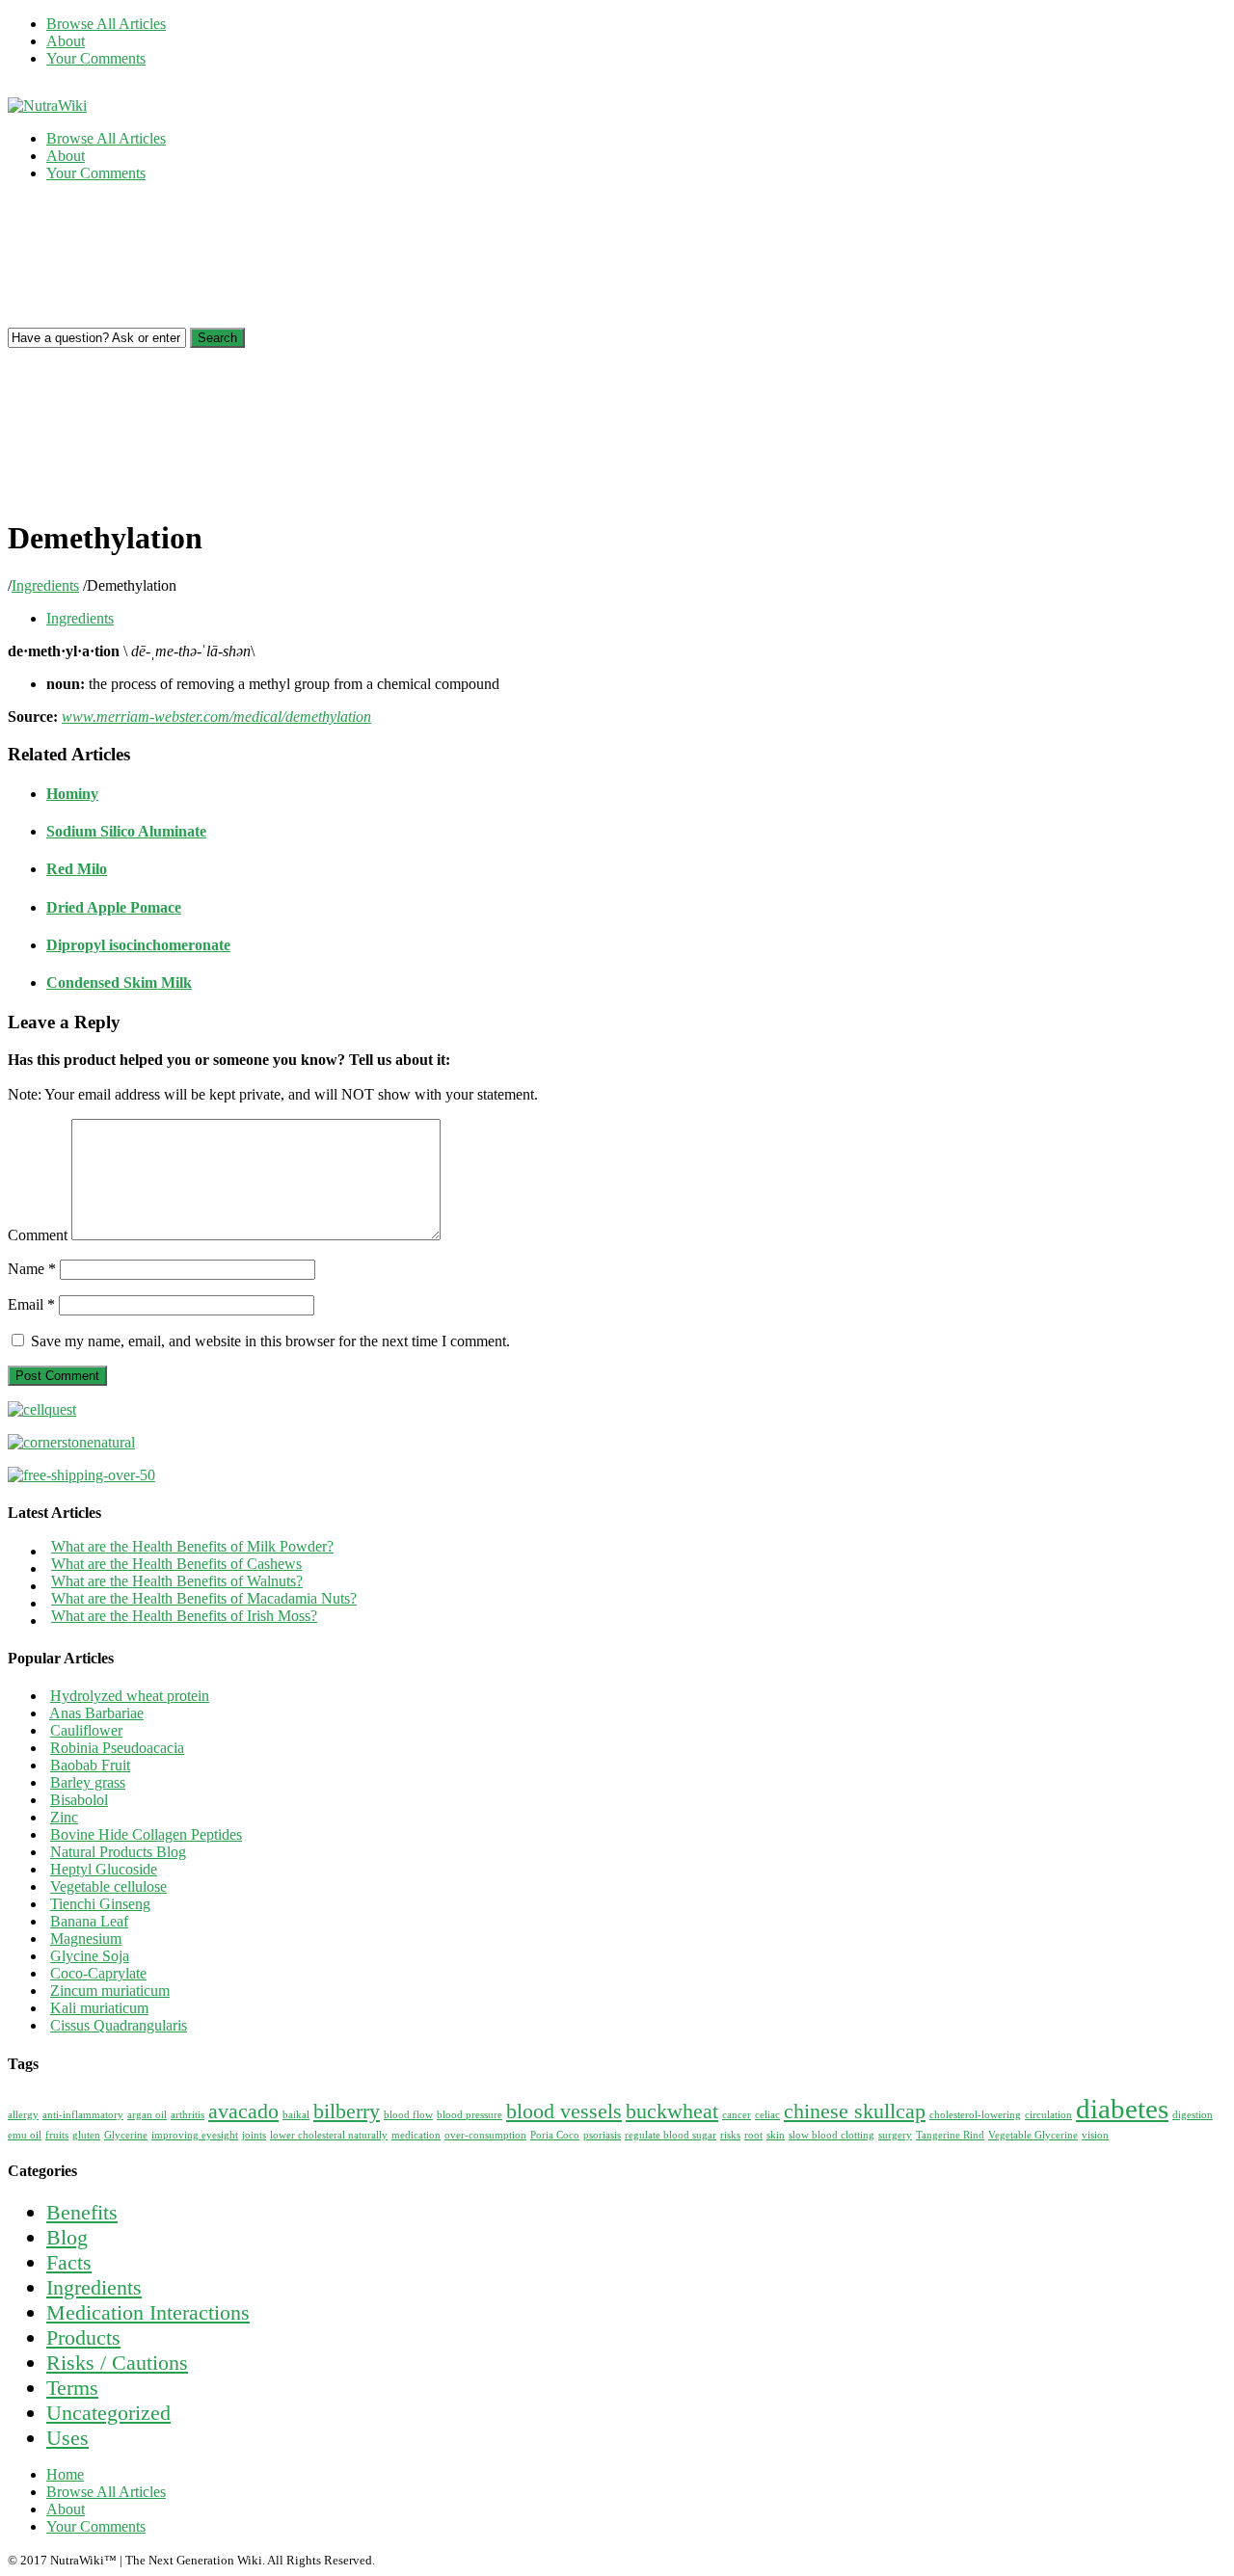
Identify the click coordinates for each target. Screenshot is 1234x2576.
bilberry (347, 2111)
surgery (895, 2135)
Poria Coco (555, 2135)
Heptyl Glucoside (104, 1869)
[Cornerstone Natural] (71, 1442)
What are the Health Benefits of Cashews (176, 1564)
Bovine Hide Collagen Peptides (146, 1834)
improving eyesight (195, 2135)
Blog (67, 2237)
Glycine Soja (90, 1956)
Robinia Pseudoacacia (117, 1748)
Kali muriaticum (99, 2008)
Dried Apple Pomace (114, 907)
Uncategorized (108, 2413)
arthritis (188, 2115)
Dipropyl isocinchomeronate (138, 945)
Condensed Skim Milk (119, 983)
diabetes (1122, 2109)
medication (416, 2135)
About (66, 41)
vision (1095, 2135)
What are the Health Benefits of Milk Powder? (192, 1546)
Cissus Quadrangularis (119, 2025)
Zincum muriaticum (110, 1991)
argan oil (147, 2115)
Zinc (64, 1817)
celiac (767, 2115)
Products (83, 2337)
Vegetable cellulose (108, 1886)
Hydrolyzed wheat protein (130, 1696)
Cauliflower (86, 1730)
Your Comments (96, 58)
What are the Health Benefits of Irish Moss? (184, 1616)
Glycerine (126, 2135)
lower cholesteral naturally (329, 2135)
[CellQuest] (42, 1409)
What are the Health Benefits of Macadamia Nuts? (204, 1598)
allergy (23, 2115)
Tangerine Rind (950, 2135)
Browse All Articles (106, 24)
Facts (69, 2262)
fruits (57, 2135)
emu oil (25, 2135)
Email (31, 1304)
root (753, 2135)
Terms (72, 2388)
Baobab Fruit (90, 1765)
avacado (243, 2111)
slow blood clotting (832, 2135)
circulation (1048, 2115)
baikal (296, 2115)
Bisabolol (79, 1800)
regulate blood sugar (671, 2135)
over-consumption (485, 2135)
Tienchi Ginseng (100, 1904)
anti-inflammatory (83, 2115)
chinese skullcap (855, 2111)
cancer (737, 2115)
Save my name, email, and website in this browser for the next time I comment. (270, 1341)
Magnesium (86, 1939)
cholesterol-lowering (975, 2115)
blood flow (408, 2115)
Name (32, 1269)
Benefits (82, 2212)
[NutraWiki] (47, 106)
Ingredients (45, 585)
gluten (86, 2135)
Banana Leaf (89, 1921)
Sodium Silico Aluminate (126, 831)
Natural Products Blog (118, 1852)
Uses (67, 2438)
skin (776, 2135)
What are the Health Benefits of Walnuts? (177, 1581)
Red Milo (77, 869)
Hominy (72, 794)
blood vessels (564, 2111)
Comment (38, 1235)
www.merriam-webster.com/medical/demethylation (216, 717)
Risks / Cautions (117, 2363)
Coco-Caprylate (98, 1973)
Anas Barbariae (96, 1713)
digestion (1193, 2115)
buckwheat (672, 2111)
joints (254, 2135)
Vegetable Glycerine (1033, 2135)
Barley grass (88, 1782)
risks (730, 2135)
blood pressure (469, 2115)
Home (65, 2474)
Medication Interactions (148, 2312)
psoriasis (602, 2135)
